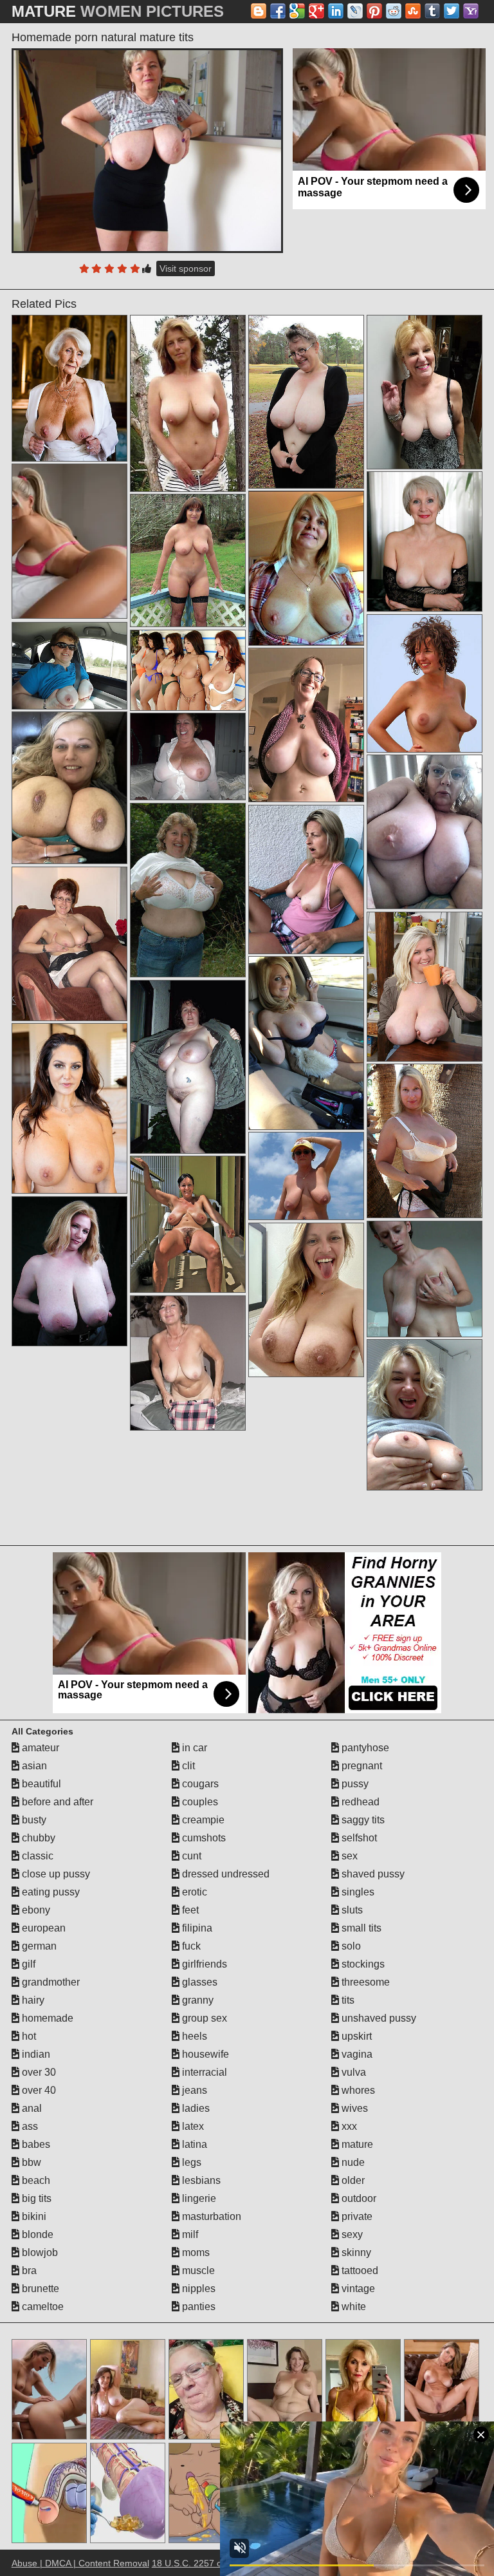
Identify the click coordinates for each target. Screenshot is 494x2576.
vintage (357, 2289)
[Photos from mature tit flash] (306, 1300)
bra (28, 2270)
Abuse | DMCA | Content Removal (80, 2563)
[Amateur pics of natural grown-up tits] (188, 403)
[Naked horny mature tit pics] (425, 1141)
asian (33, 1766)
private (356, 2216)
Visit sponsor (186, 268)
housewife (204, 2054)
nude (352, 2162)
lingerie (198, 2198)
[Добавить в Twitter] (452, 11)
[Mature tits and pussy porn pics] (425, 392)
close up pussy (55, 1874)
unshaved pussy (378, 2018)
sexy (351, 2234)
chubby (37, 1838)
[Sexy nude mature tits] (188, 670)
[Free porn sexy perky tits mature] (69, 788)
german (38, 1946)
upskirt (355, 2036)
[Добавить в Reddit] (394, 11)
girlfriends (203, 1964)
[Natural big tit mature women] (188, 1363)
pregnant (361, 1766)
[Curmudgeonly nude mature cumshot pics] (69, 1271)
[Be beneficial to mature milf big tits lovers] (306, 401)
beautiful (40, 1784)
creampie (202, 1820)
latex (192, 2126)
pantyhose (364, 1748)
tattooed (359, 2270)
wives (353, 2108)
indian (35, 2054)
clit (187, 1766)
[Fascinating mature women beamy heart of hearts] (306, 725)
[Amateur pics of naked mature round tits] (425, 832)
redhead (359, 1802)
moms (195, 2252)
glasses (198, 1982)
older (352, 2180)
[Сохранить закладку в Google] (297, 11)
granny (197, 2000)
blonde (36, 2234)
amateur (39, 1748)
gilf (27, 1964)
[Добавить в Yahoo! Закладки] (471, 11)
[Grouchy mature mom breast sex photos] (306, 568)
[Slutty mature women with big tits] (425, 1415)
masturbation (210, 2216)
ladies (195, 2108)
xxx (348, 2126)
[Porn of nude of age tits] (69, 1108)
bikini (33, 2216)
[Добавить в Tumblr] (432, 11)
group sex (203, 2018)
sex (348, 1856)
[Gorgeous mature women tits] (425, 1279)
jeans (193, 2090)
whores (357, 2090)
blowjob (39, 2252)
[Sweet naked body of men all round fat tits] (425, 541)
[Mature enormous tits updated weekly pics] (425, 683)
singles (357, 1892)
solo (350, 1946)
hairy (32, 2000)
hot (28, 2036)
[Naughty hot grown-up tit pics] (69, 944)
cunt (190, 1856)
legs (190, 2162)
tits (347, 2000)
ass (29, 2126)
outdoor (358, 2198)
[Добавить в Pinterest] (374, 11)
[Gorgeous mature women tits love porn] (188, 560)
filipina (196, 1928)
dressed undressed (224, 1874)
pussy (354, 1784)
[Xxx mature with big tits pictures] (306, 1176)
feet (189, 1910)
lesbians (200, 2180)
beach (35, 2180)
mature (356, 2144)
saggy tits (362, 1820)
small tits (360, 1928)
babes (35, 2144)
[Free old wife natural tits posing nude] (188, 757)
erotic (193, 1892)
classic (36, 1856)
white (352, 2307)
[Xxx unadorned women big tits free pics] (188, 1067)
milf (189, 2234)
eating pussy (50, 1892)
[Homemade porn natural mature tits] (148, 151)
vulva (352, 2072)
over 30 (38, 2072)
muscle (197, 2270)
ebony (35, 1910)
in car (193, 1748)
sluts (351, 1910)
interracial (203, 2072)
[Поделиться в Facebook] (278, 11)
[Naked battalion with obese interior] (188, 890)
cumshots (203, 1838)
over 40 (38, 2090)
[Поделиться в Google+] (316, 11)
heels (193, 2036)
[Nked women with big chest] (188, 1224)
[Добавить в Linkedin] (336, 11)
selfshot (358, 1838)
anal (31, 2108)
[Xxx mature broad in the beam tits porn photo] (69, 388)
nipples (197, 2289)
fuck (190, 1946)
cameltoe (41, 2307)
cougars (199, 1784)
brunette (39, 2289)
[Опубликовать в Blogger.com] (259, 11)
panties (197, 2307)
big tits (35, 2198)
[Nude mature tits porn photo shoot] (425, 986)
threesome (364, 1982)
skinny (355, 2252)
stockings (362, 1964)
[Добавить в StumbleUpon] (413, 11)
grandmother (50, 1982)
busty (33, 1820)
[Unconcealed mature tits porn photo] (69, 666)
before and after (56, 1802)
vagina (356, 2054)
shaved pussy (372, 1874)
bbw (30, 2162)
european (42, 1928)
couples (199, 1802)
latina (193, 2144)
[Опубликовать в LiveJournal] (355, 11)
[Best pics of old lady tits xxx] (306, 879)
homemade (46, 2018)
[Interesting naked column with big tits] (306, 1043)
